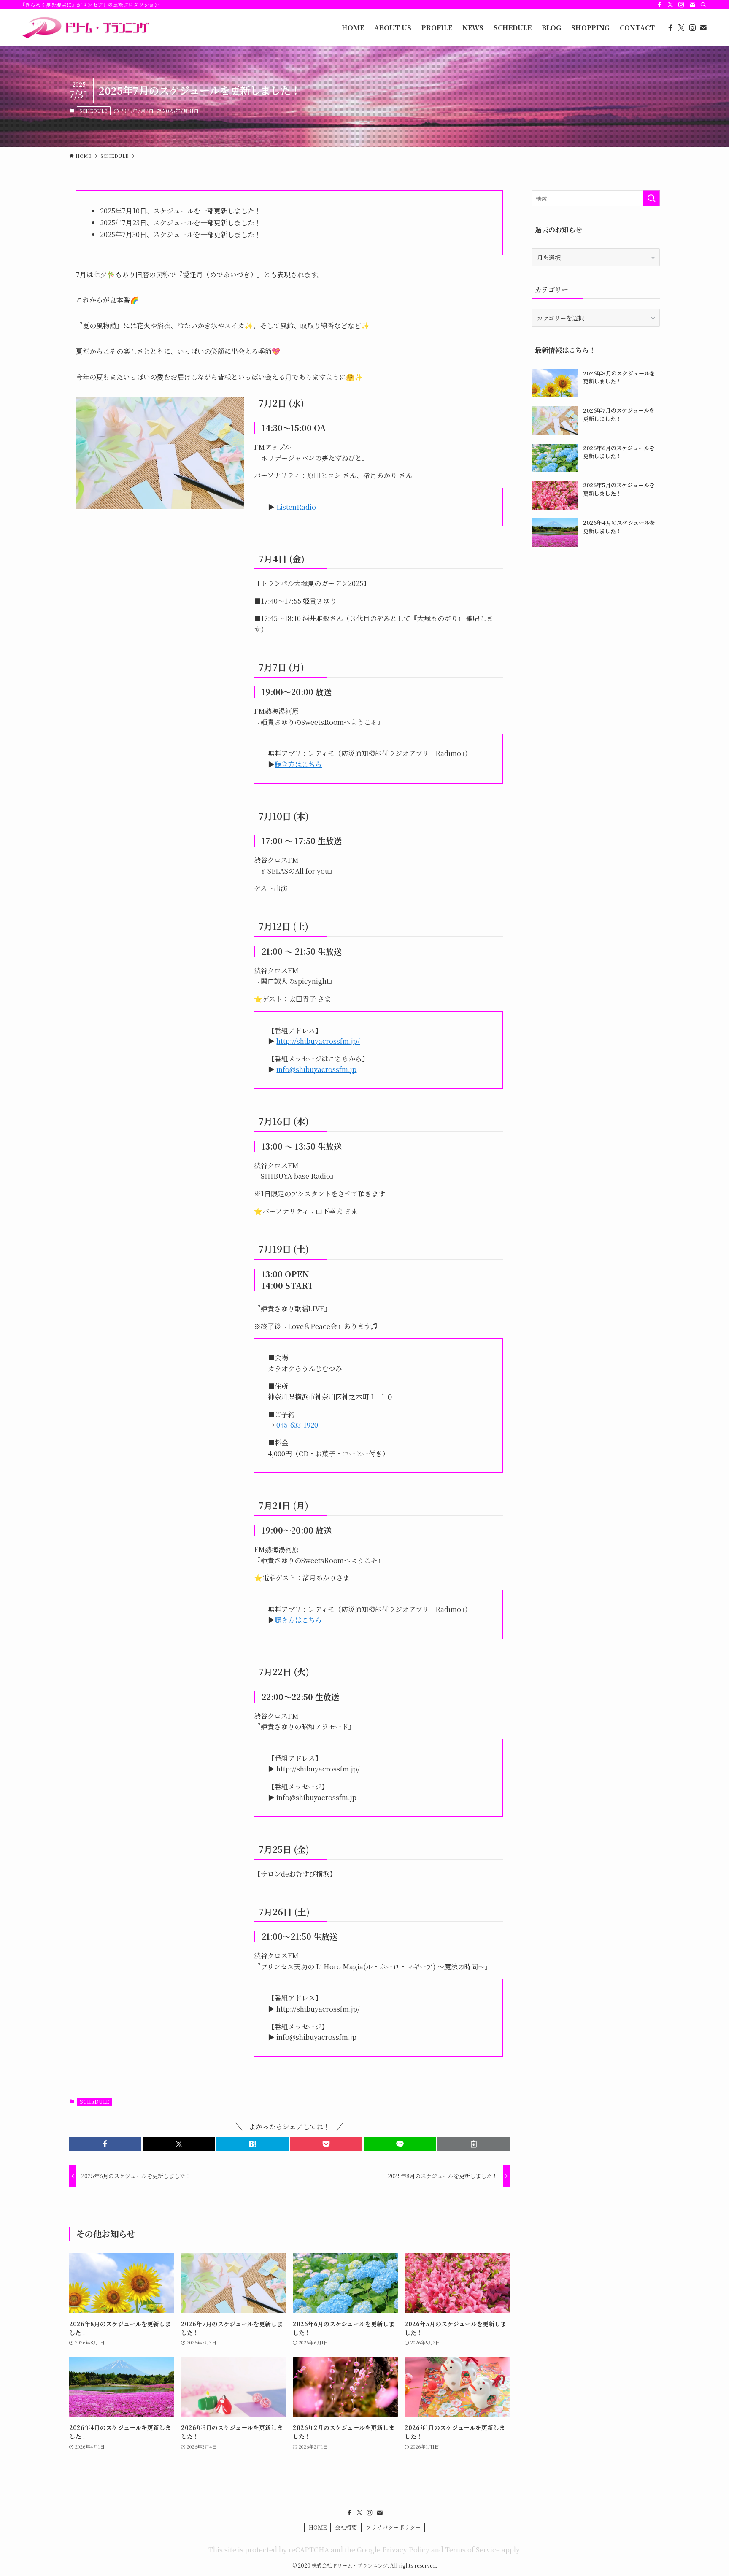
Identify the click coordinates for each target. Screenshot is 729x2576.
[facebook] (659, 5)
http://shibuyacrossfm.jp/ (318, 1041)
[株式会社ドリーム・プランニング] (85, 28)
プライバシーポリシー (393, 2527)
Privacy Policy (406, 2550)
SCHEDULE (93, 111)
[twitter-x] (670, 5)
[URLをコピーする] (474, 2144)
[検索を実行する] (651, 198)
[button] (105, 2144)
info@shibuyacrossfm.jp (316, 1069)
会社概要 (346, 2527)
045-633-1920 (297, 1425)
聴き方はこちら (298, 764)
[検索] (703, 5)
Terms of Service (472, 2550)
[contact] (692, 5)
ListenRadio (296, 507)
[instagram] (681, 5)
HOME (318, 2527)
